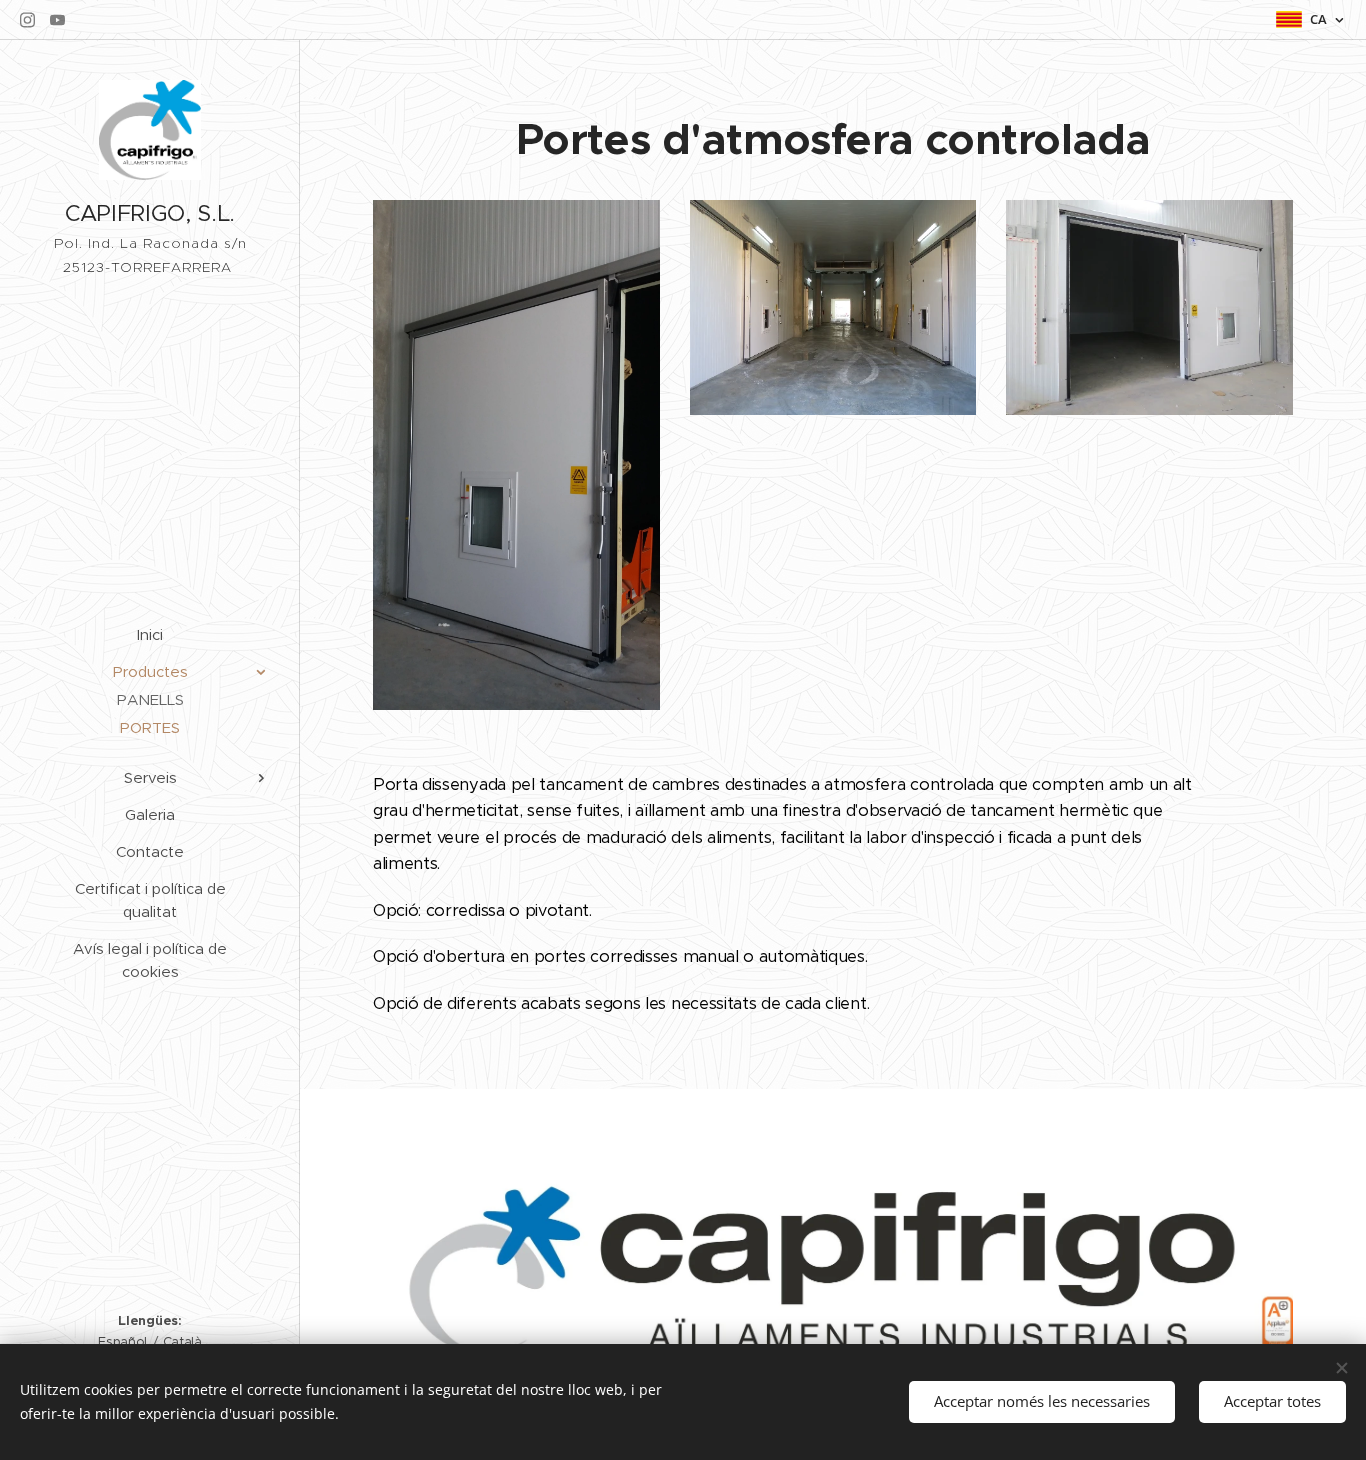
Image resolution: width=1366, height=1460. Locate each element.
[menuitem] (150, 634)
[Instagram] (27, 20)
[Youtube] (57, 20)
